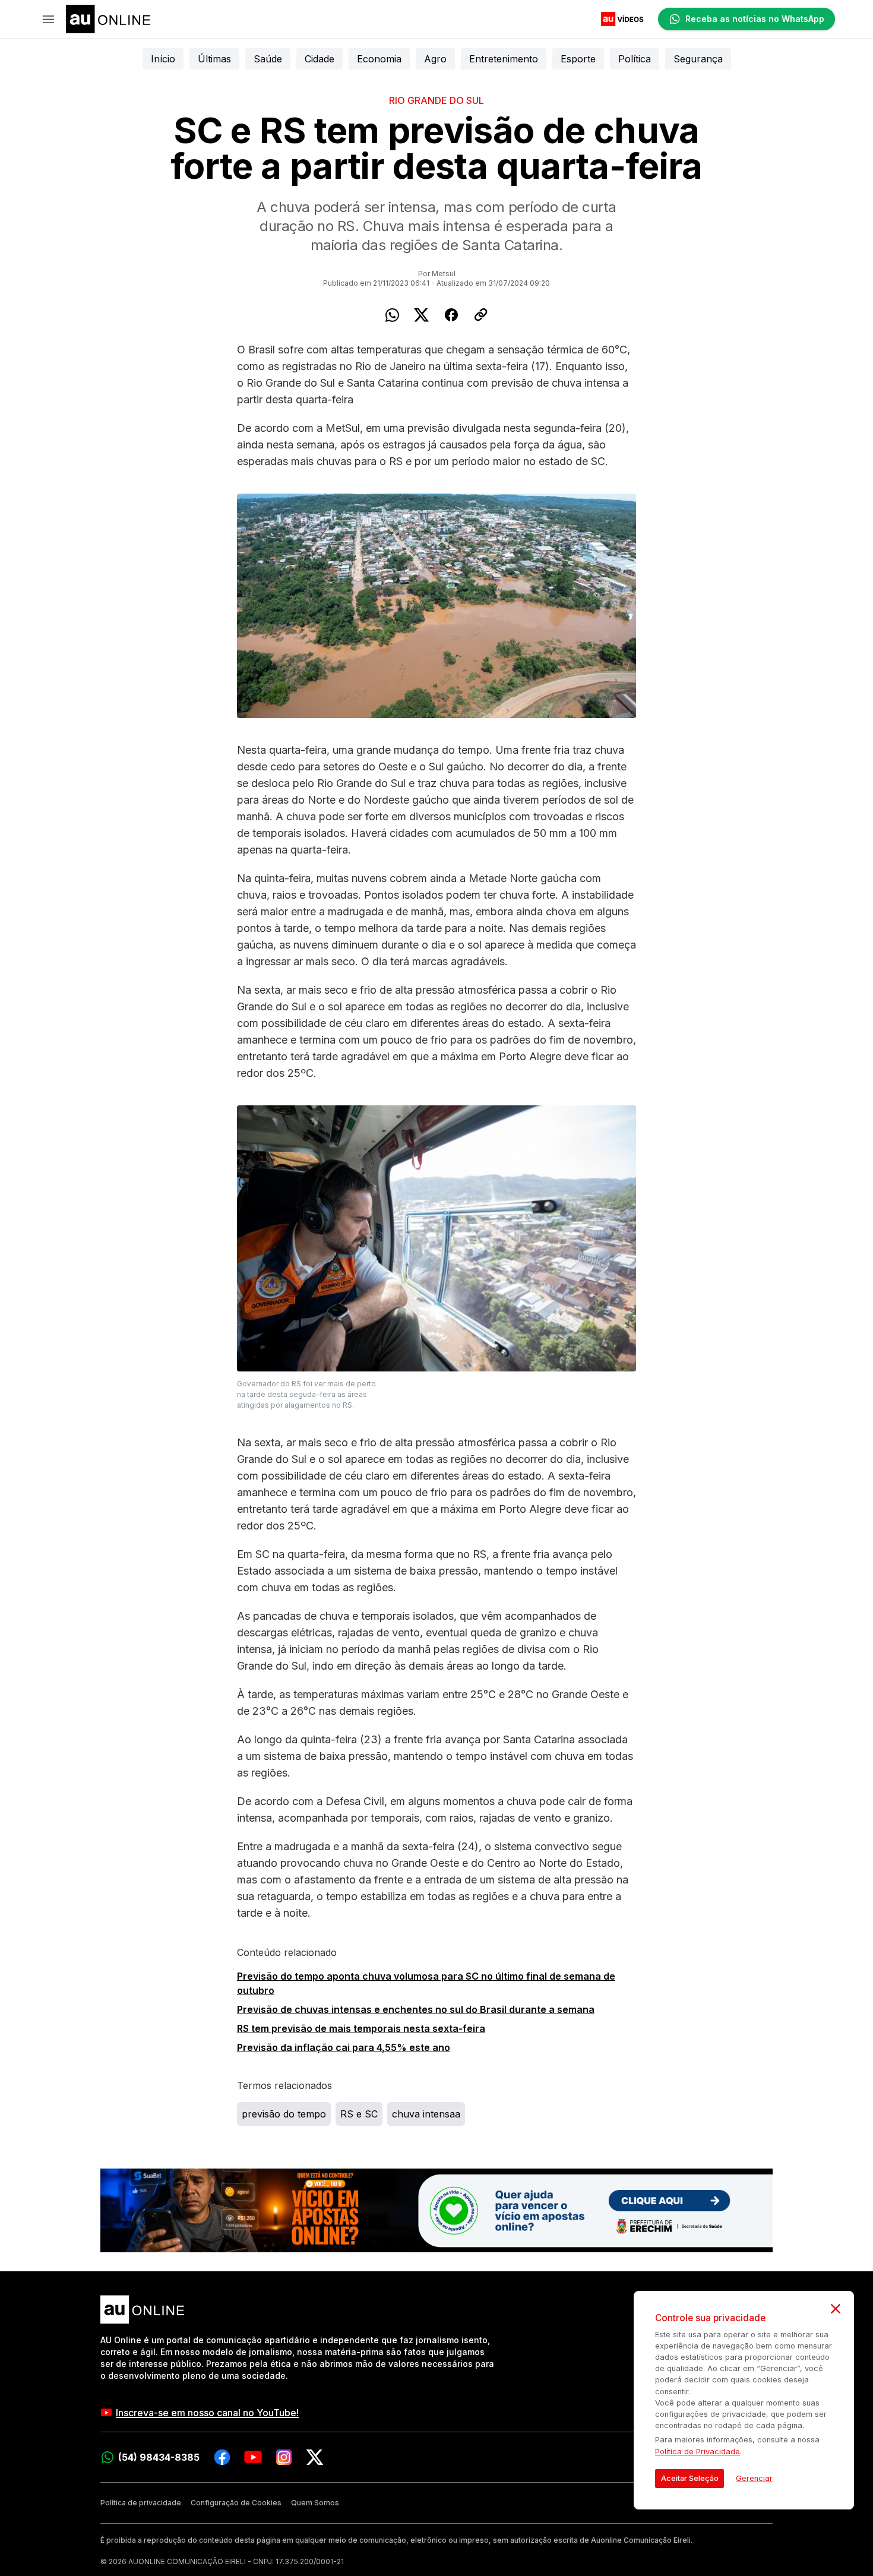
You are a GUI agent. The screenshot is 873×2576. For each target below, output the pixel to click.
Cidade (320, 59)
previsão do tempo (284, 2114)
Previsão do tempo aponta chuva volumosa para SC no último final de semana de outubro (426, 1983)
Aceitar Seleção (690, 2478)
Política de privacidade (141, 2503)
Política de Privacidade (698, 2452)
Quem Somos (315, 2503)
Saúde (268, 59)
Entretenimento (504, 59)
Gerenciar (754, 2478)
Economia (379, 59)
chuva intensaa (426, 2114)
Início (163, 59)
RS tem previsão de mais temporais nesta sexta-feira (361, 2028)
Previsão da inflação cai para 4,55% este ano (344, 2047)
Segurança (698, 59)
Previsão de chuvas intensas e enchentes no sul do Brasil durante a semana (416, 2009)
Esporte (578, 59)
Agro (435, 59)
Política (635, 59)
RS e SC (359, 2114)
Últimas (214, 59)
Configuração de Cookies (236, 2503)
